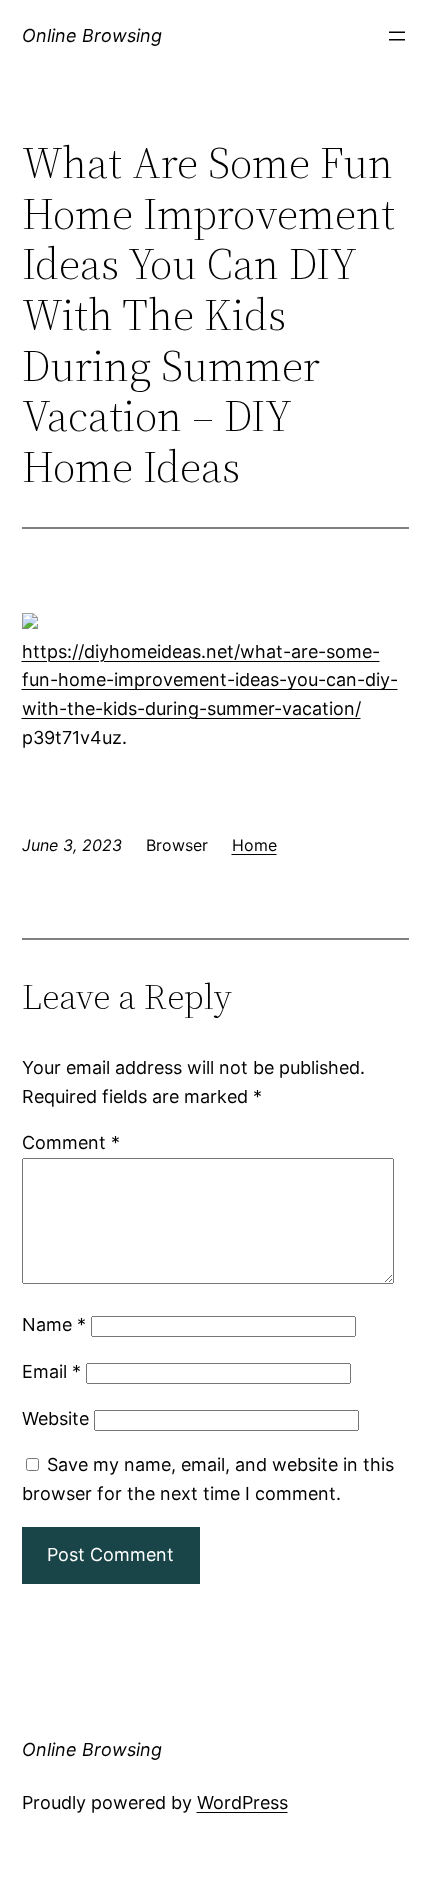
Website (55, 1418)
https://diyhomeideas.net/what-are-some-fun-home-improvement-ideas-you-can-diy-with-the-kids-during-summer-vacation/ (210, 680)
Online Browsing (92, 35)
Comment (71, 1142)
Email (51, 1371)
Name (54, 1324)
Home (254, 845)
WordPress (242, 1802)
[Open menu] (397, 36)
